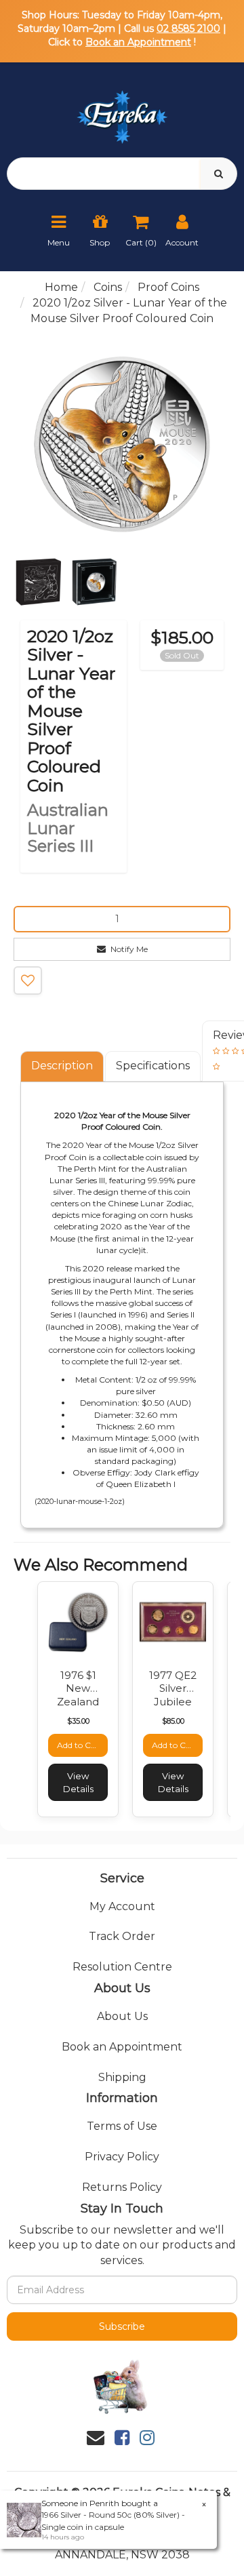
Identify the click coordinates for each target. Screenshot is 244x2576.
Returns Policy (122, 2187)
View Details (78, 1782)
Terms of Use (122, 2126)
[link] (122, 2438)
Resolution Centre (122, 1967)
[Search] (219, 174)
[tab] (63, 1066)
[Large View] (38, 582)
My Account (122, 1906)
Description (62, 1066)
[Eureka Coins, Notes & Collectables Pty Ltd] (122, 109)
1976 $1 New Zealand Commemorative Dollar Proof (92, 1708)
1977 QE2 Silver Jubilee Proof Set (173, 1695)
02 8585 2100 (188, 28)
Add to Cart (80, 1745)
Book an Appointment (138, 42)
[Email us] (96, 2438)
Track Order (122, 1936)
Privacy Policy (122, 2157)
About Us (122, 2016)
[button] (28, 980)
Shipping (122, 2077)
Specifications (153, 1066)
